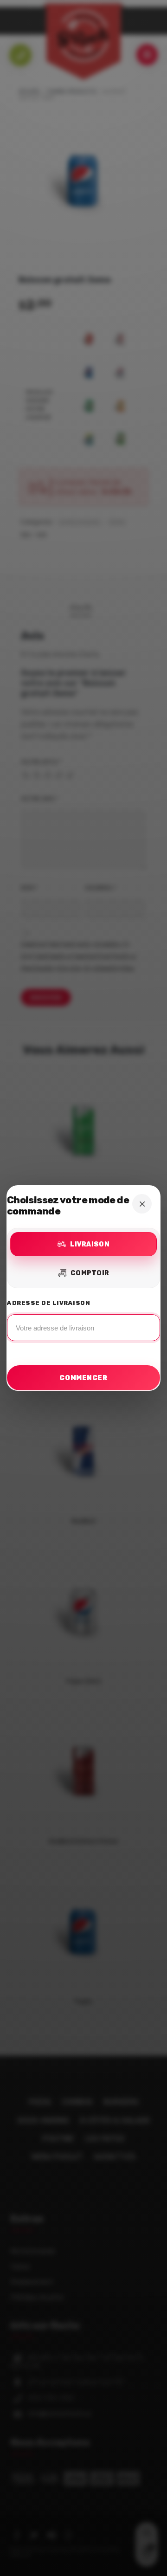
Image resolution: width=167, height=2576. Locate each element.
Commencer (83, 1378)
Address (83, 1323)
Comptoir (90, 1273)
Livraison (90, 1244)
